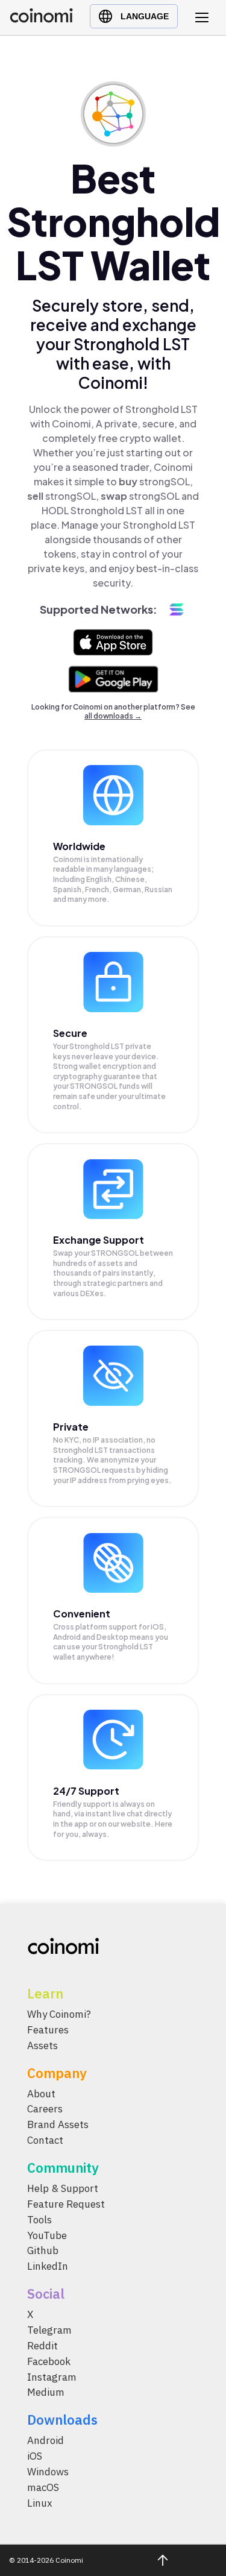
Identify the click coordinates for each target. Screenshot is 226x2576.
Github (43, 2250)
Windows (48, 2472)
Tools (39, 2220)
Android (46, 2440)
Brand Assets (58, 2124)
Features (48, 2030)
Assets (42, 2045)
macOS (43, 2487)
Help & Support (63, 2188)
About (41, 2094)
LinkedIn (48, 2266)
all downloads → (113, 716)
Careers (45, 2109)
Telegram (49, 2330)
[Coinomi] (41, 20)
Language (145, 16)
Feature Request (66, 2204)
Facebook (49, 2361)
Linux (40, 2503)
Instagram (52, 2377)
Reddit (42, 2346)
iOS (35, 2456)
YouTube (47, 2235)
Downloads (62, 2420)
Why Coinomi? (59, 2014)
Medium (46, 2392)
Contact (45, 2140)
